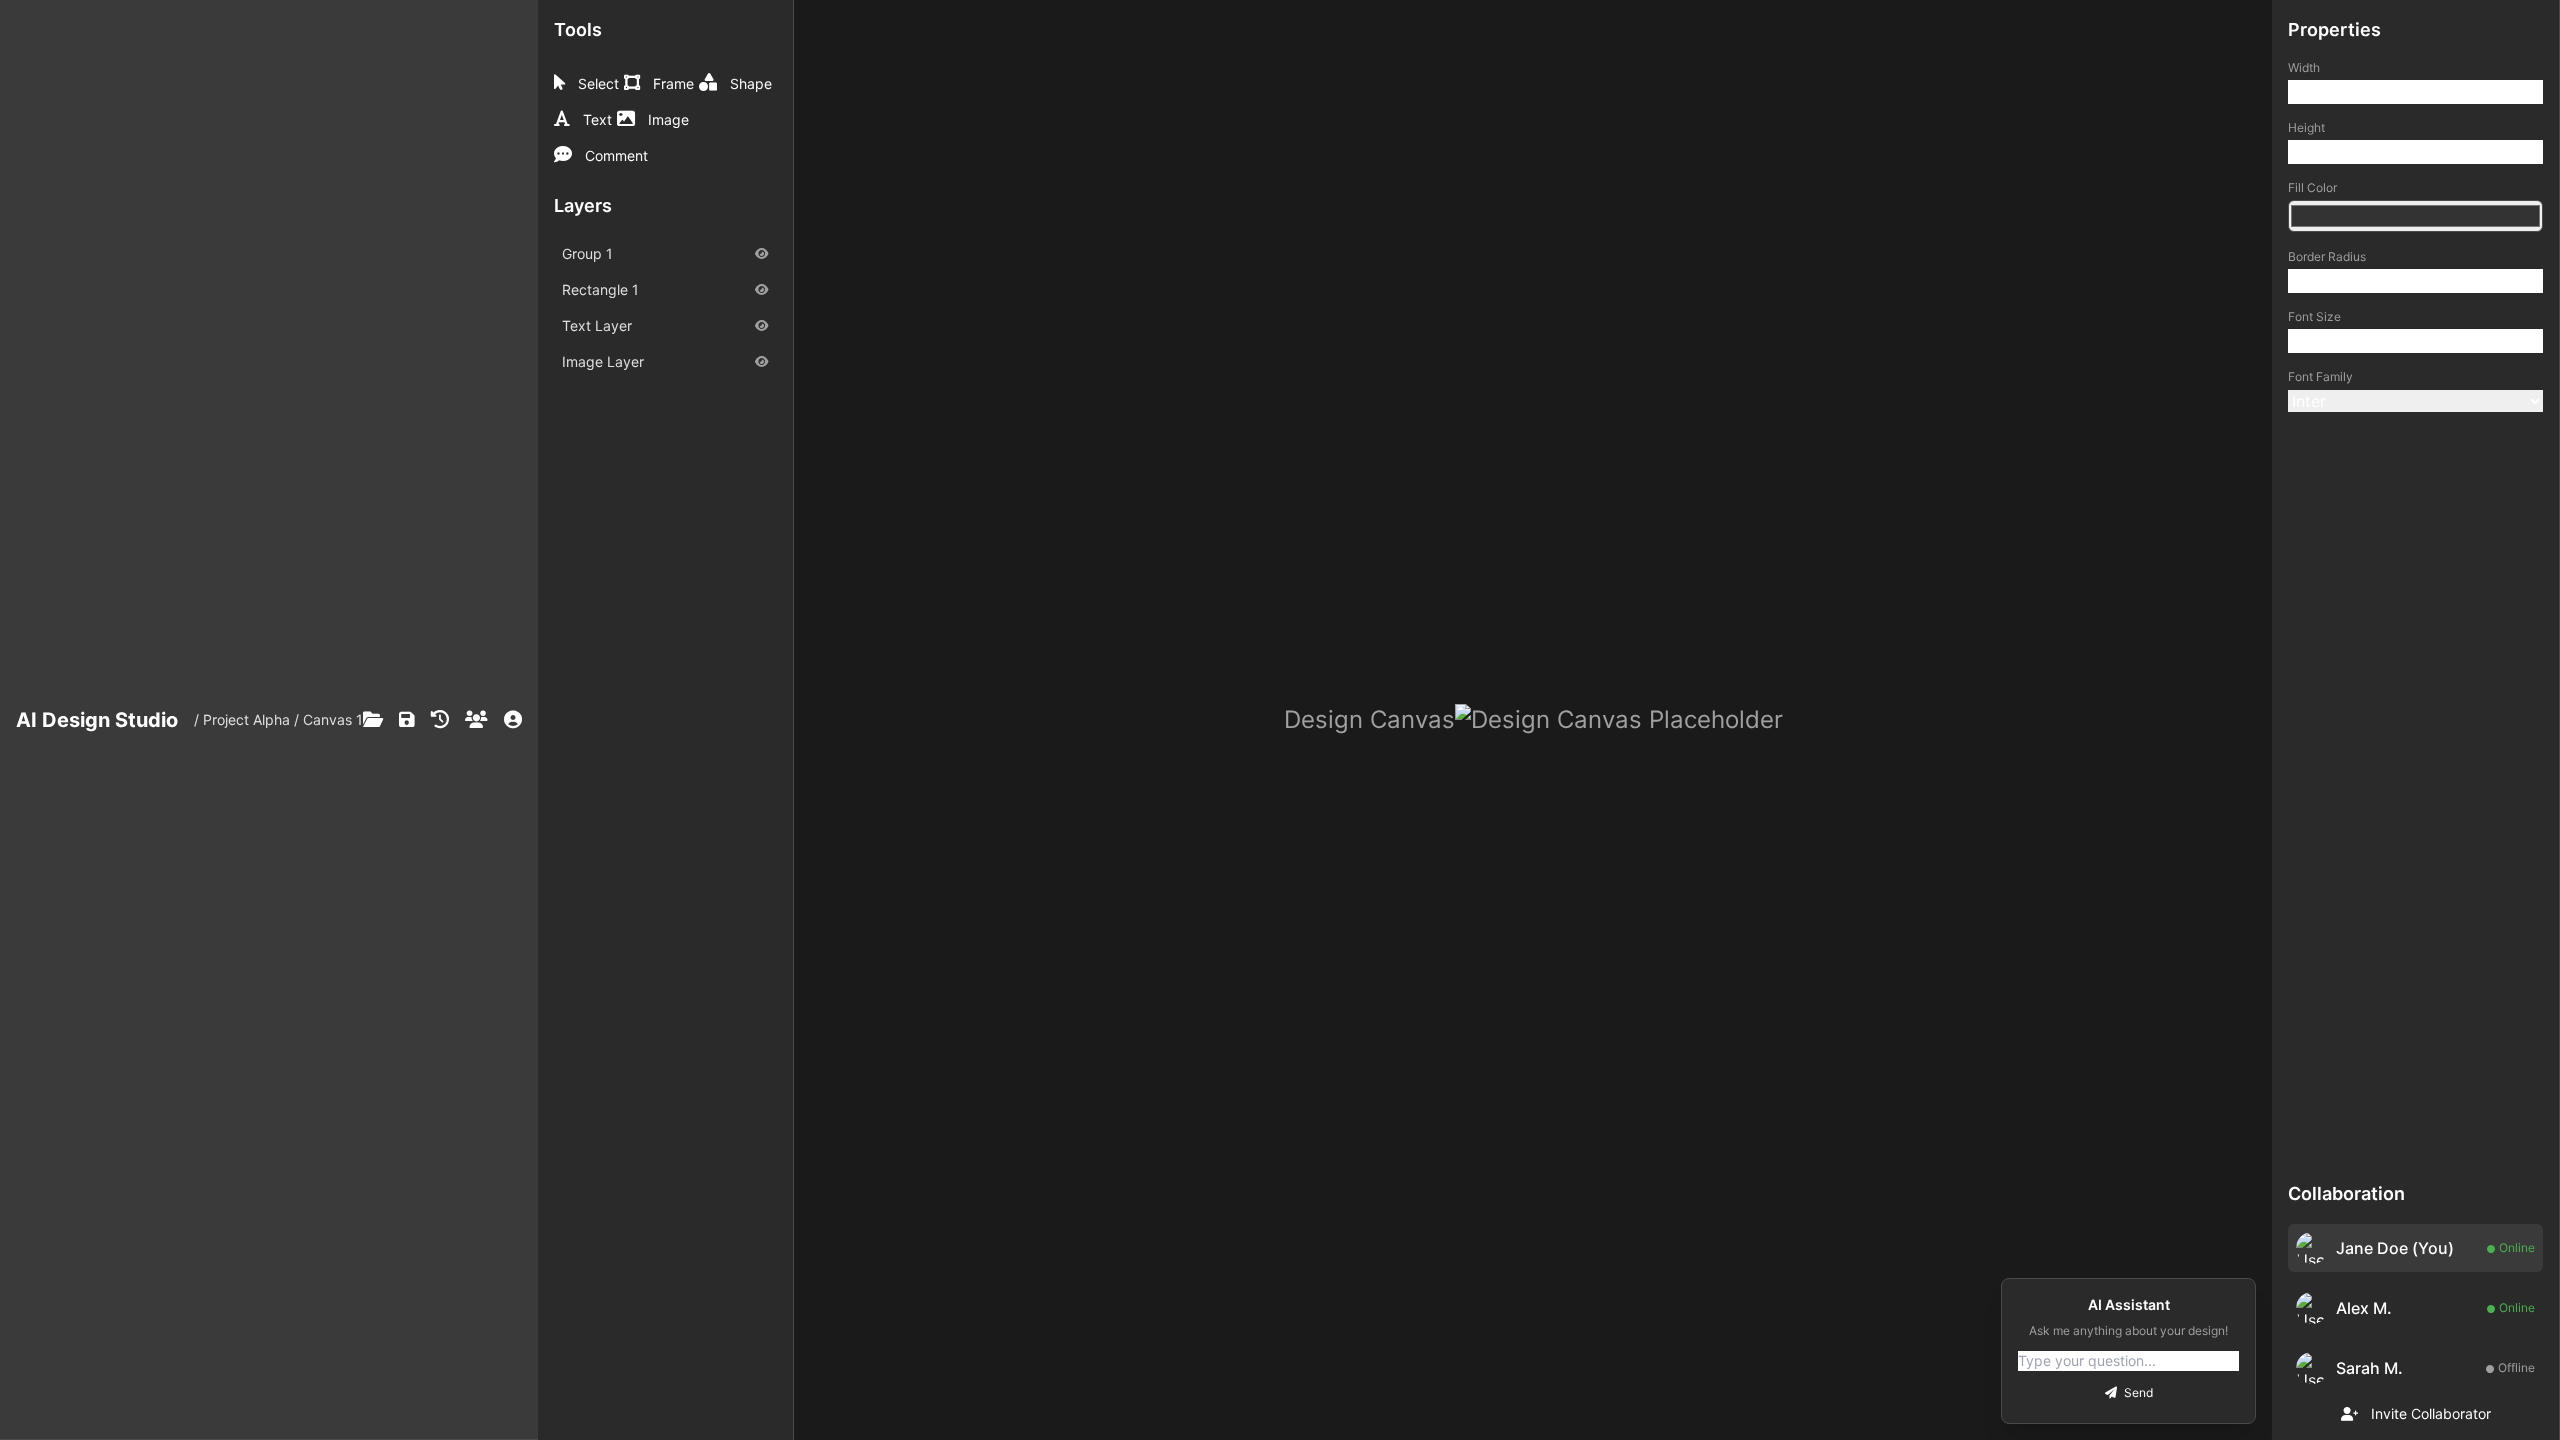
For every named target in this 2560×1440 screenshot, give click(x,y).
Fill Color (2312, 187)
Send (2137, 1392)
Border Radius (2327, 256)
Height (2306, 127)
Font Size (2314, 316)
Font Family (2320, 376)
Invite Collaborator (2429, 1413)
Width (2304, 67)
